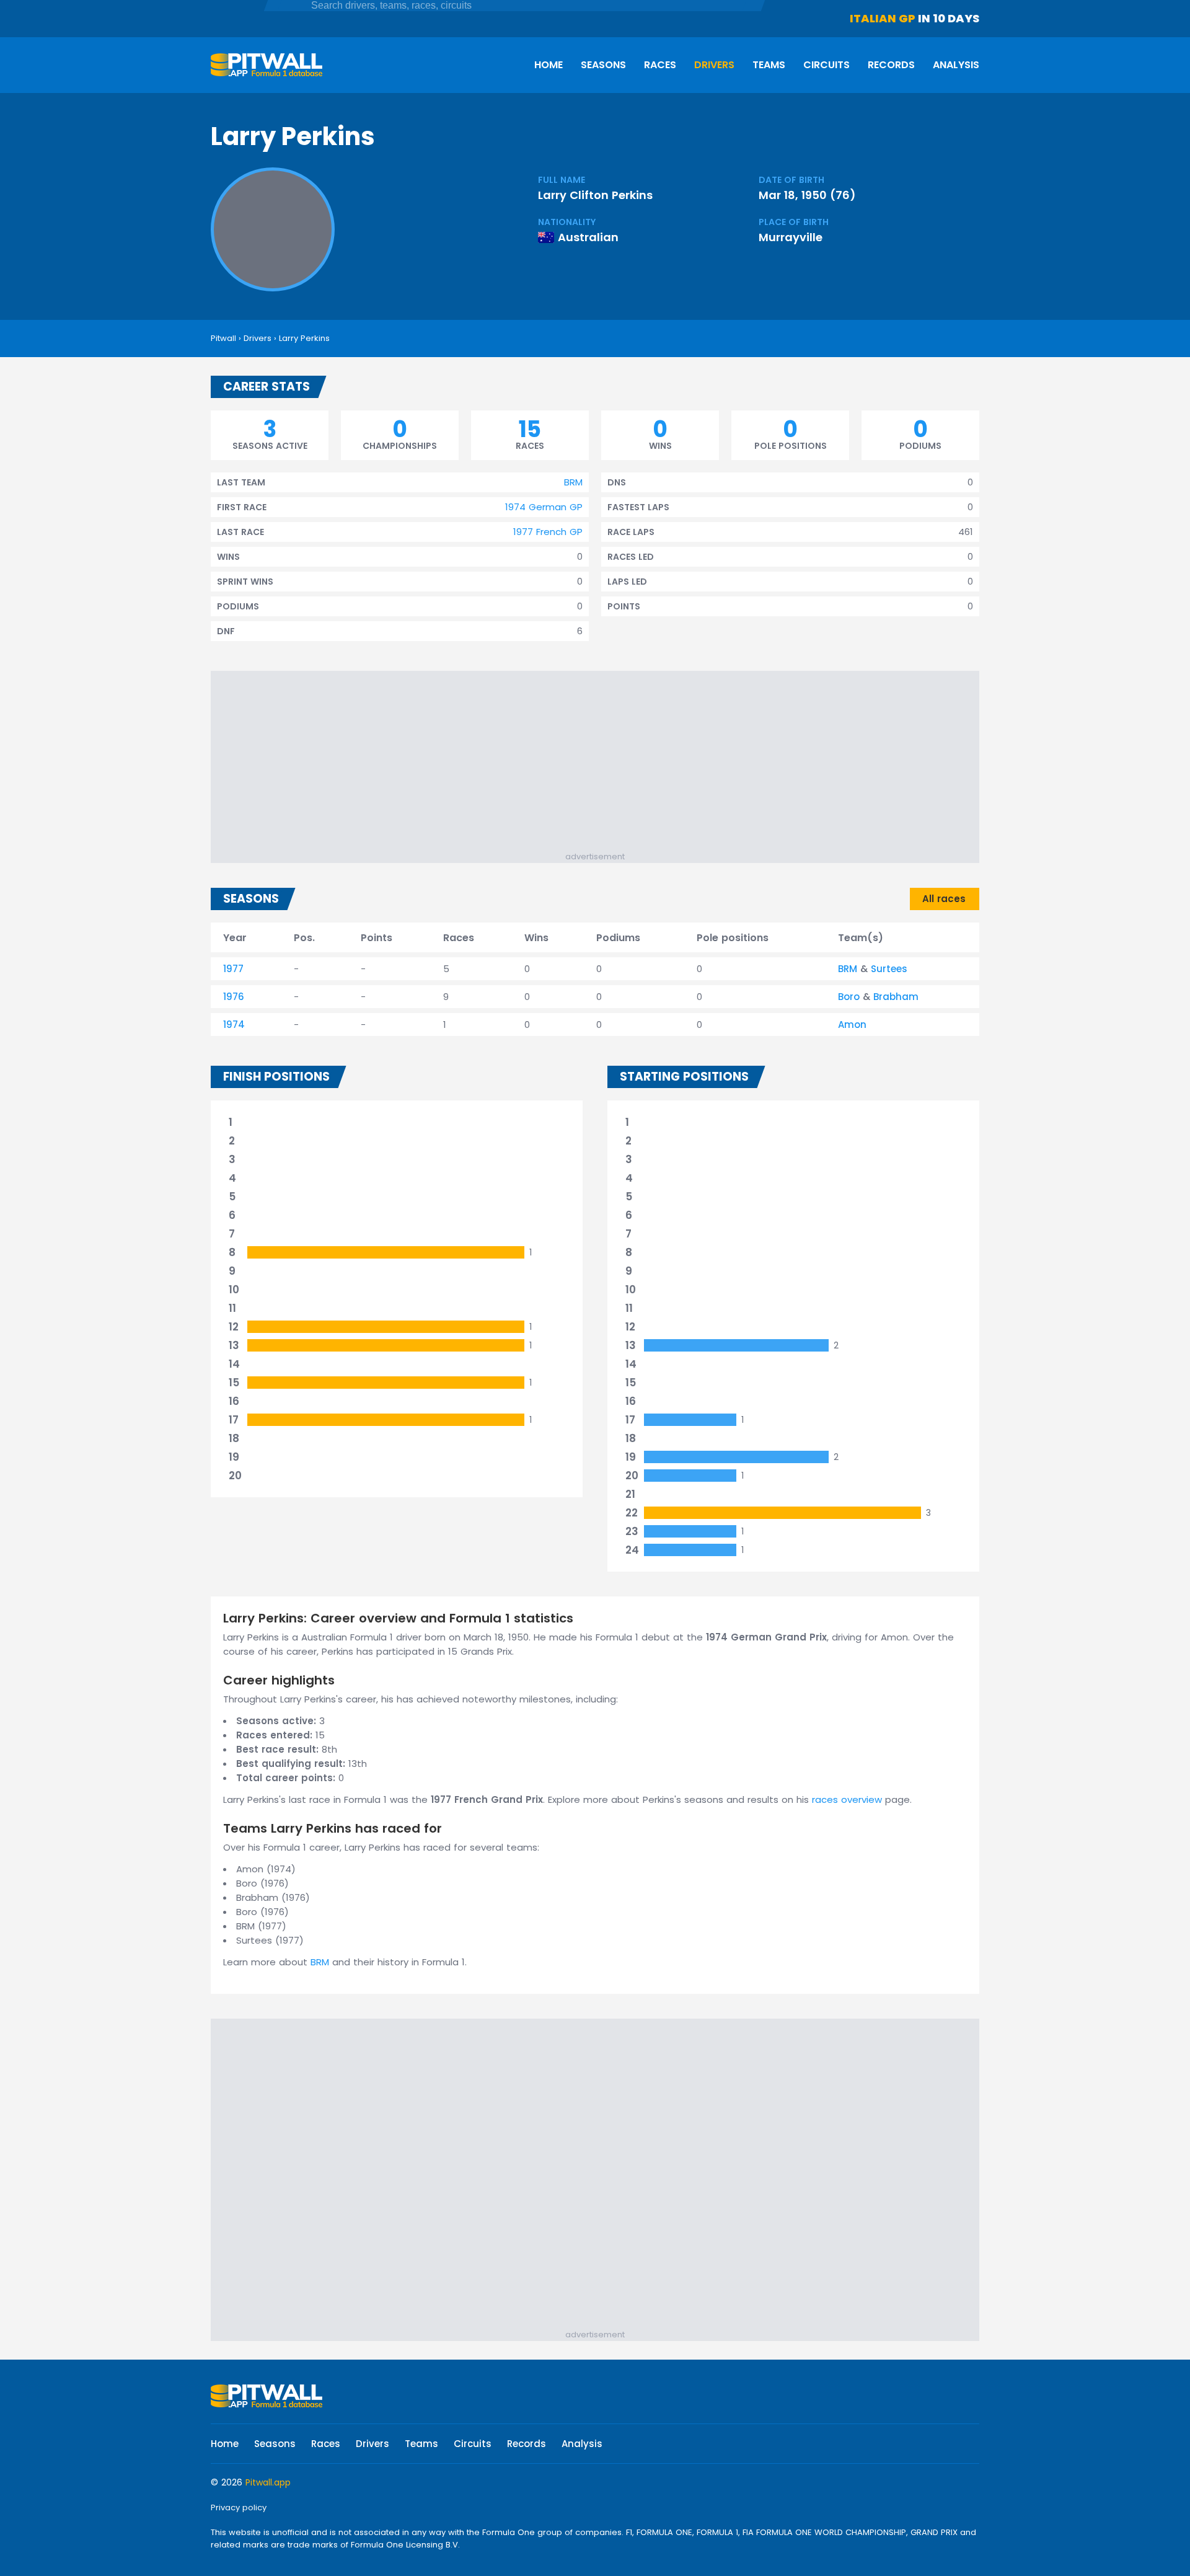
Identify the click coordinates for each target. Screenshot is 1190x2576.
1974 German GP (544, 507)
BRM (573, 482)
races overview (847, 1799)
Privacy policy (239, 2507)
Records (891, 65)
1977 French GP (548, 532)
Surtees (889, 969)
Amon (852, 1025)
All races (944, 899)
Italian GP (883, 18)
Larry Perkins (304, 338)
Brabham (896, 997)
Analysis (956, 65)
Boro (849, 997)
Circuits (826, 65)
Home (549, 65)
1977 (233, 969)
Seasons (603, 65)
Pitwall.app (268, 2482)
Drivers (714, 65)
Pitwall (223, 338)
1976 (234, 997)
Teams (769, 65)
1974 (234, 1025)
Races (660, 65)
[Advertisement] (601, 764)
